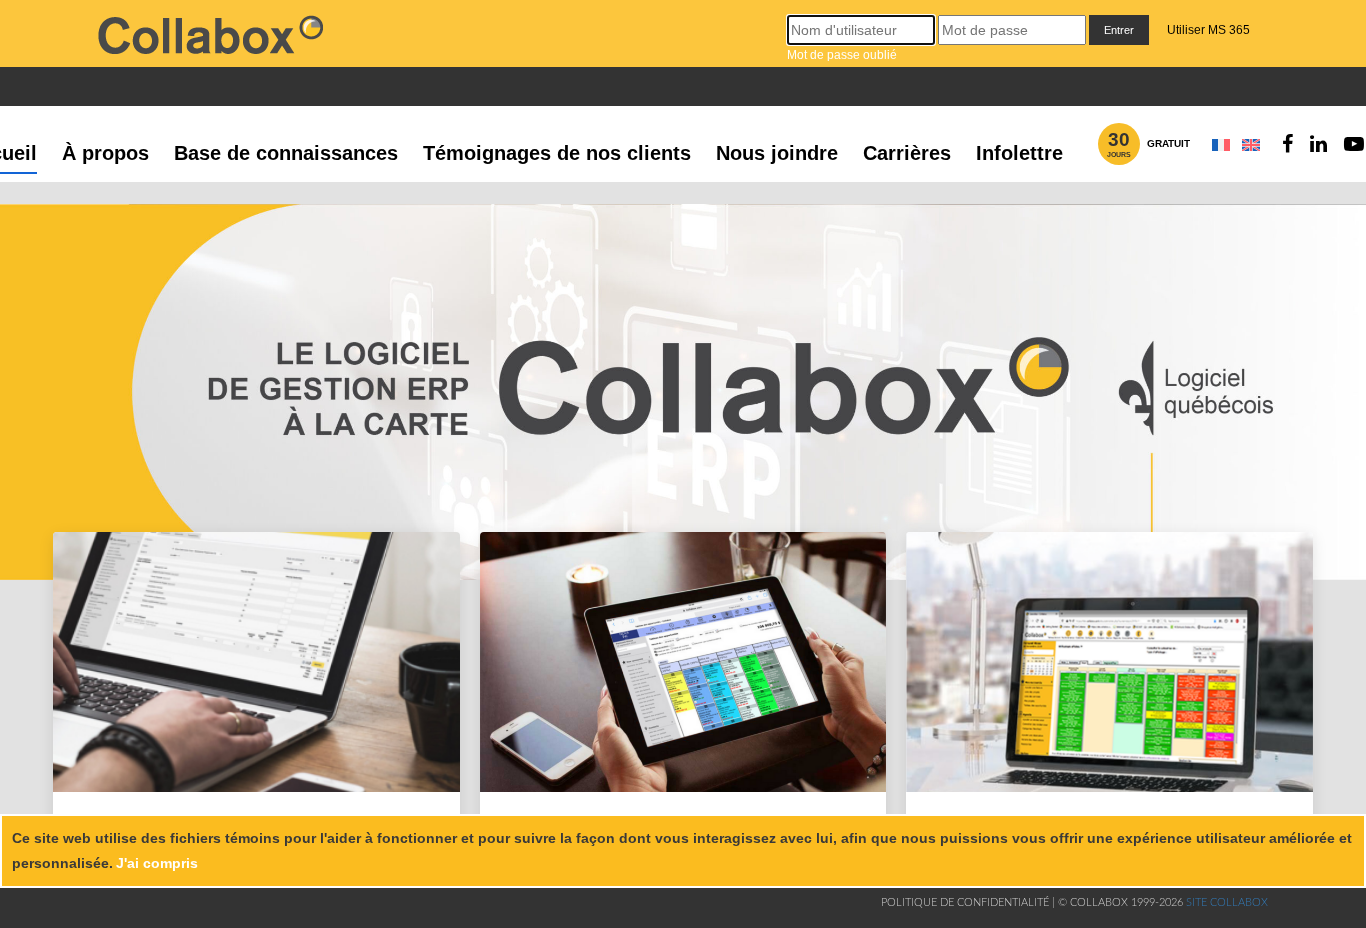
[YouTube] (1354, 144)
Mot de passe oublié (842, 55)
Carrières (907, 153)
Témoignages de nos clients (557, 153)
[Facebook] (1287, 144)
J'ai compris (157, 863)
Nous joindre (777, 153)
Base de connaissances (286, 153)
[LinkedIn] (1318, 144)
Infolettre (1019, 153)
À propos (105, 153)
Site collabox (1227, 902)
